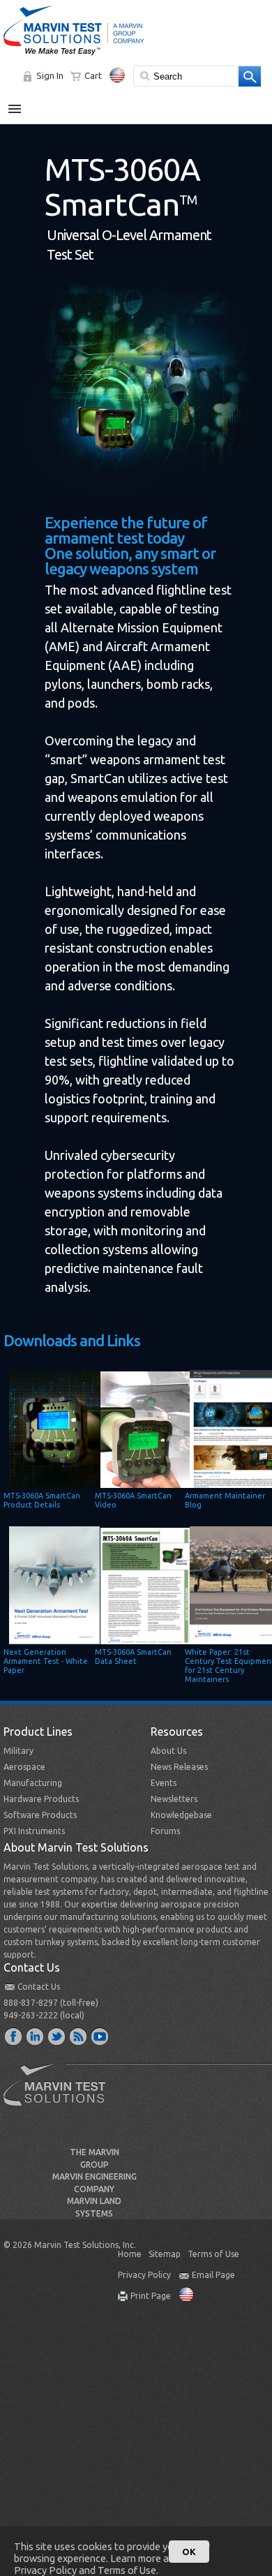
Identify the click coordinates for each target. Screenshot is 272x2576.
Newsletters (174, 1799)
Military (18, 1751)
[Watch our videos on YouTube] (100, 2036)
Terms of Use (213, 2254)
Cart (93, 75)
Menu (22, 103)
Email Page (213, 2275)
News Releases (179, 1767)
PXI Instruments (34, 1831)
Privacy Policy (144, 2275)
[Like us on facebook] (14, 2036)
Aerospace (24, 1767)
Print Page (151, 2296)
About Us (168, 1751)
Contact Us (39, 1987)
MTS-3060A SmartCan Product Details (42, 1500)
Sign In (50, 75)
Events (164, 1783)
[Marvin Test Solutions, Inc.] (74, 56)
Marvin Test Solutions (60, 2095)
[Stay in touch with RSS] (79, 2036)
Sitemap (165, 2254)
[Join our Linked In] (36, 2036)
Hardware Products (41, 1799)
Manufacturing (33, 1783)
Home (130, 2254)
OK (189, 2552)
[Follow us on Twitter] (57, 2036)
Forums (165, 1831)
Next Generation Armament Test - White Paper (46, 1661)
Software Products (40, 1815)
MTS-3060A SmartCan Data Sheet (133, 1656)
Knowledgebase (181, 1815)
